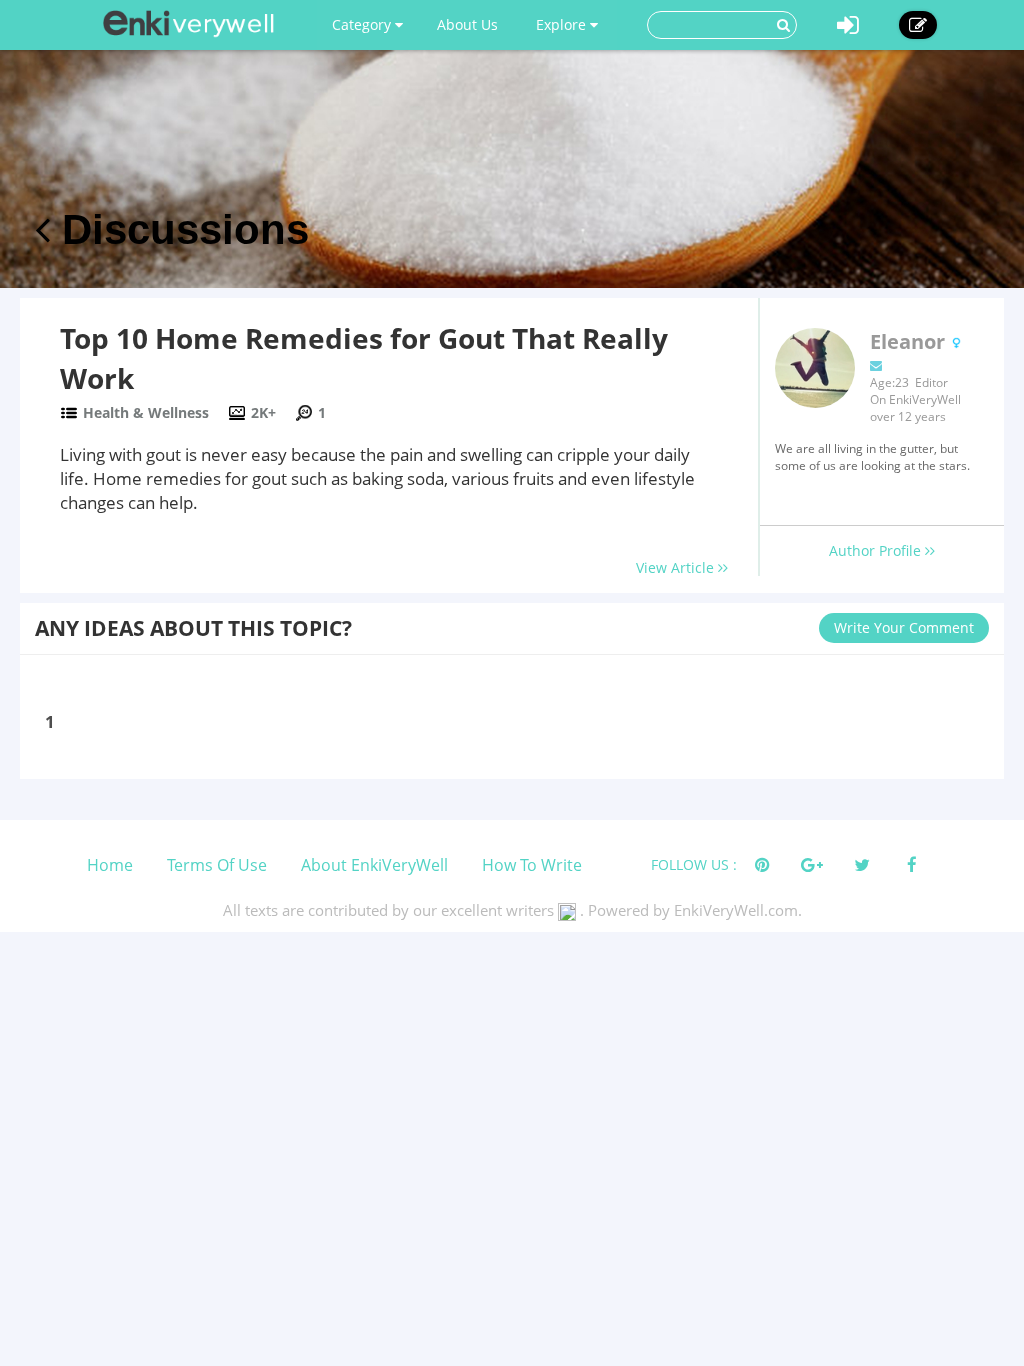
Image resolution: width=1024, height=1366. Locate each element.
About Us (467, 24)
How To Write (532, 865)
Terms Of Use (217, 865)
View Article (677, 567)
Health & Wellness (146, 412)
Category (363, 24)
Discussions (179, 229)
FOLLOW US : (694, 864)
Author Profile (877, 550)
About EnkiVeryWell (374, 865)
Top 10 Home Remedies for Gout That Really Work (364, 358)
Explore (563, 24)
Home (110, 865)
